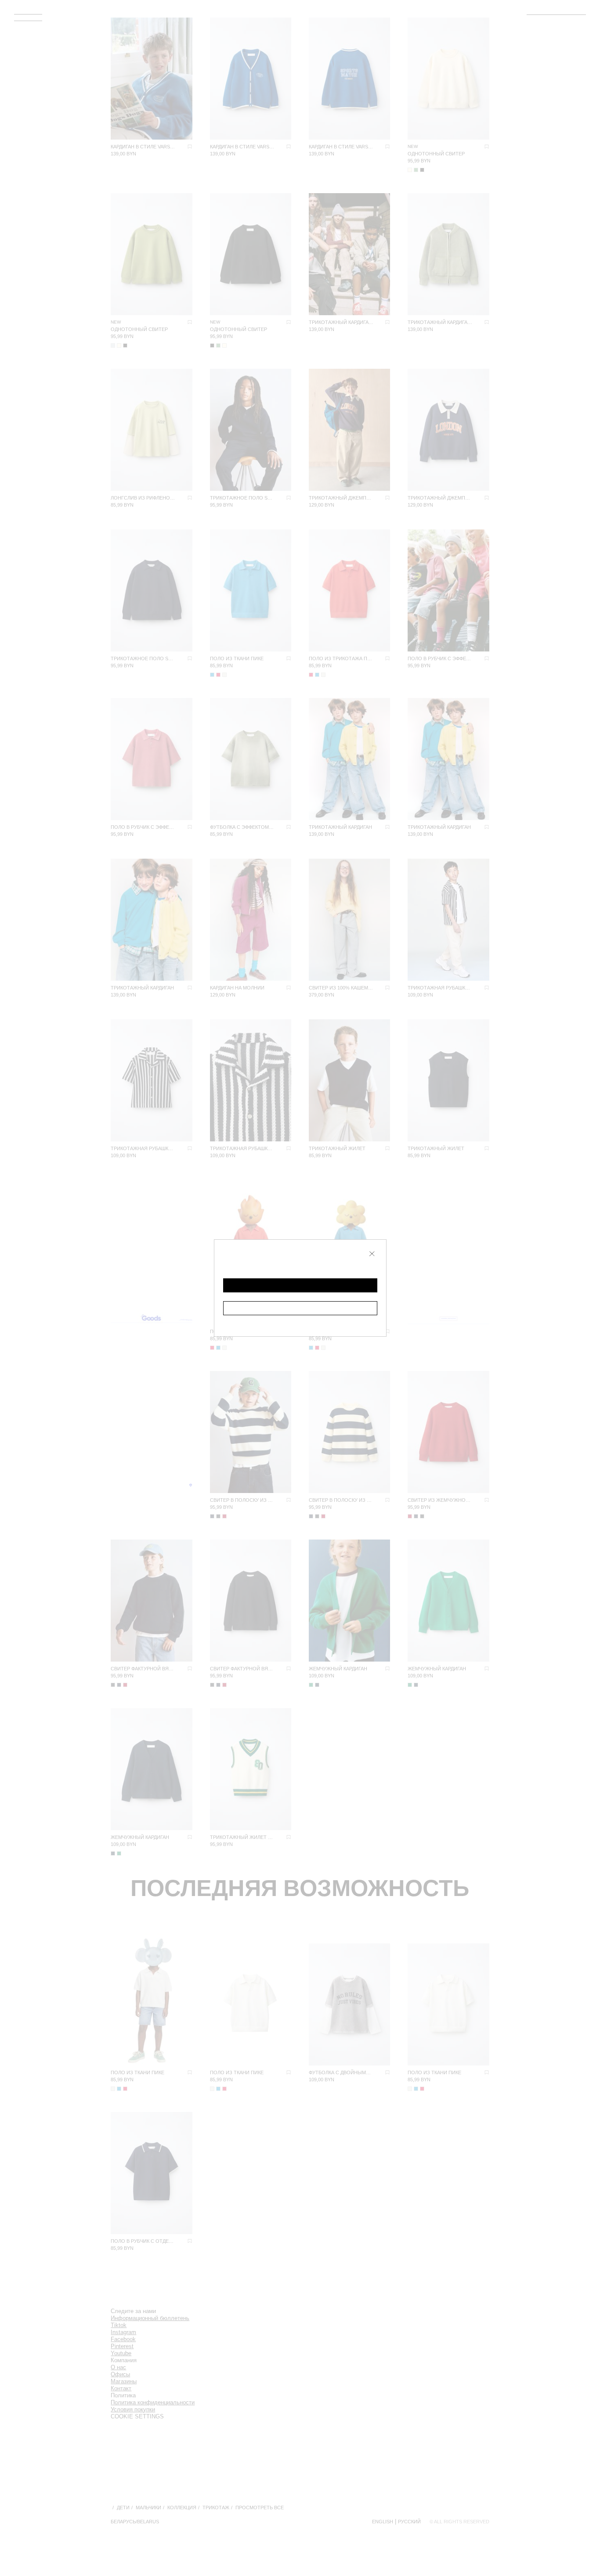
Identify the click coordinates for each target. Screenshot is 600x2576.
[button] (300, 1285)
